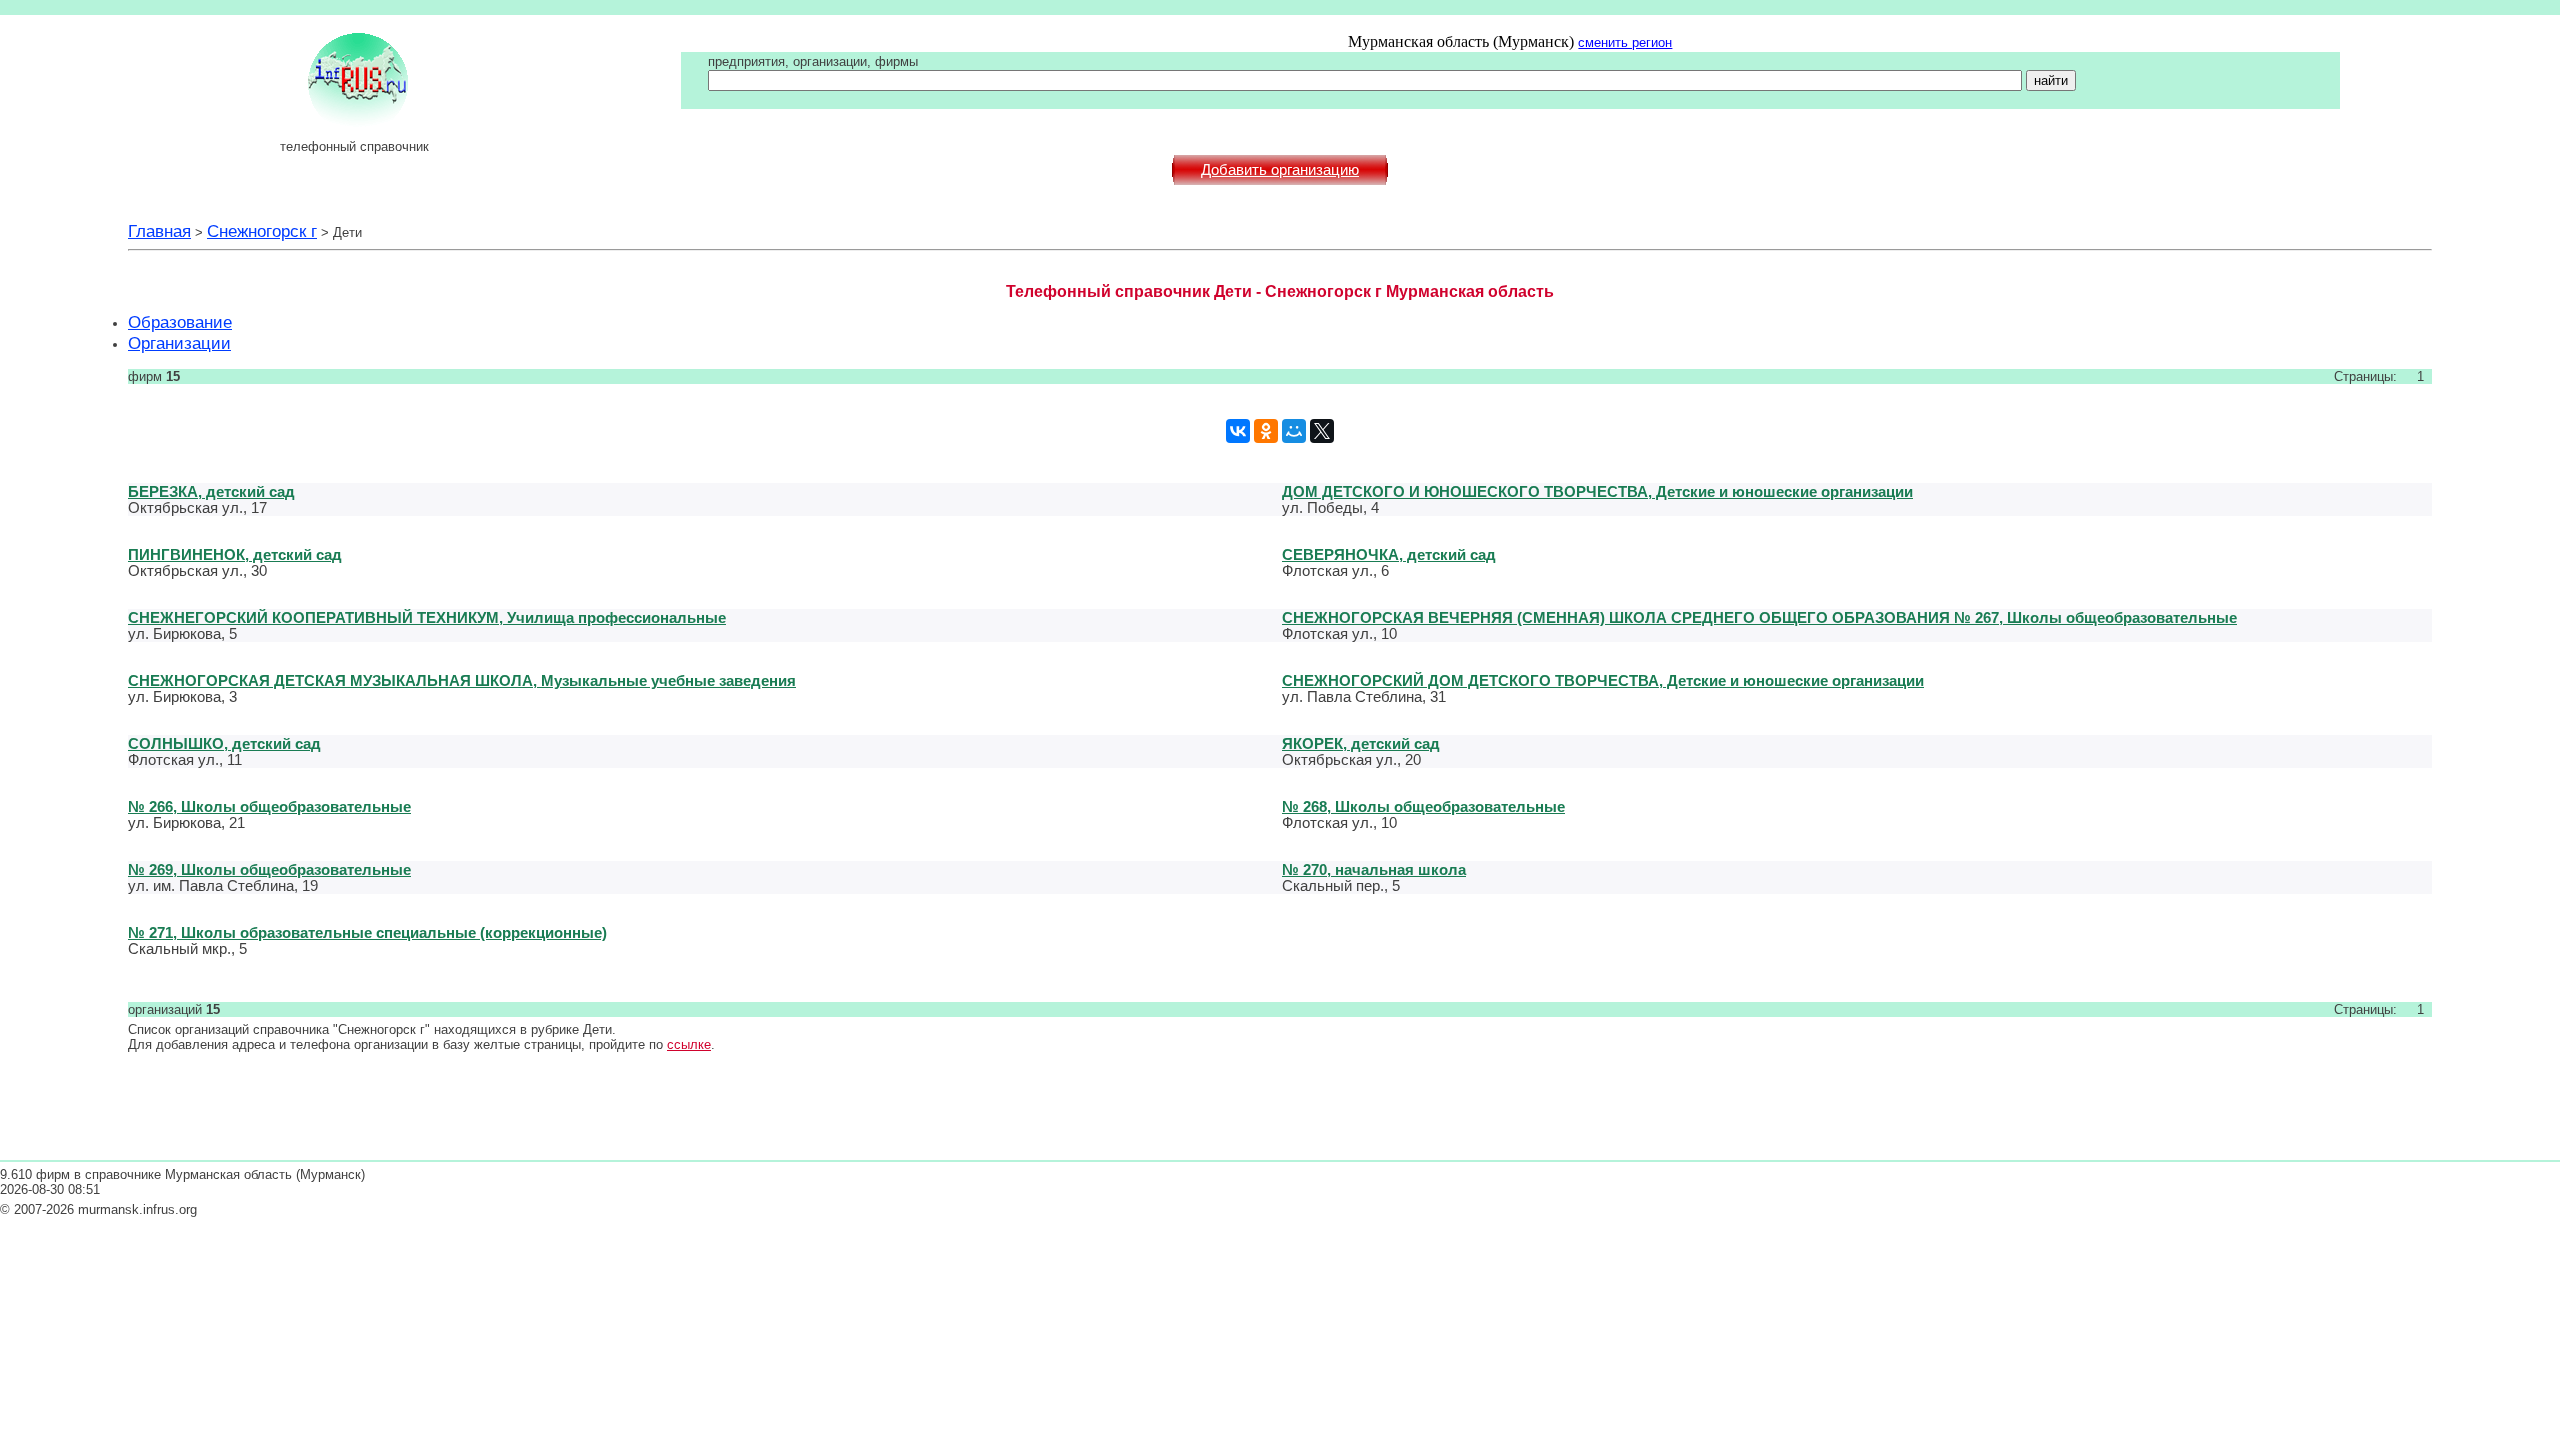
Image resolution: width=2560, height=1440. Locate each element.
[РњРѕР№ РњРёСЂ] (1294, 431)
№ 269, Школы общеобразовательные (269, 869)
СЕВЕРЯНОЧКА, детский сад (1389, 554)
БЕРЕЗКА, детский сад (211, 491)
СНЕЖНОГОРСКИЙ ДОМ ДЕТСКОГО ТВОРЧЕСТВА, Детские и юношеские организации (1603, 680)
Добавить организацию (1280, 170)
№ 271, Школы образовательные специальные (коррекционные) (367, 932)
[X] (1322, 431)
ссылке (689, 1044)
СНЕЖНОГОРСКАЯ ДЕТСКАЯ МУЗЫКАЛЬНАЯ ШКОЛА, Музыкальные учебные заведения (462, 680)
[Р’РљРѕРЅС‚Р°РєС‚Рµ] (1238, 431)
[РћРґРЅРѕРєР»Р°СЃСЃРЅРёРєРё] (1266, 431)
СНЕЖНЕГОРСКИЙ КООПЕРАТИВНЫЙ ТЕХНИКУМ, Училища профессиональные (427, 617)
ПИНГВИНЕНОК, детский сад (235, 554)
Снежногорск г (262, 231)
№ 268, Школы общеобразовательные (1423, 806)
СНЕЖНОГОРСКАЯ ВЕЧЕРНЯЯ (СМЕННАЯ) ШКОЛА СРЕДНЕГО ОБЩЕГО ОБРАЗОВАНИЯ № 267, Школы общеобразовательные (1759, 617)
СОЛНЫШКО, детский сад (224, 743)
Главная (159, 231)
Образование (180, 322)
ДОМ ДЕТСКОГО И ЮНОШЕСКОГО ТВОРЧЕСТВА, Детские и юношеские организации (1597, 491)
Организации (179, 343)
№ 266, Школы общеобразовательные (269, 806)
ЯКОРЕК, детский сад (1361, 743)
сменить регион (1625, 42)
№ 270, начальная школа (1374, 869)
